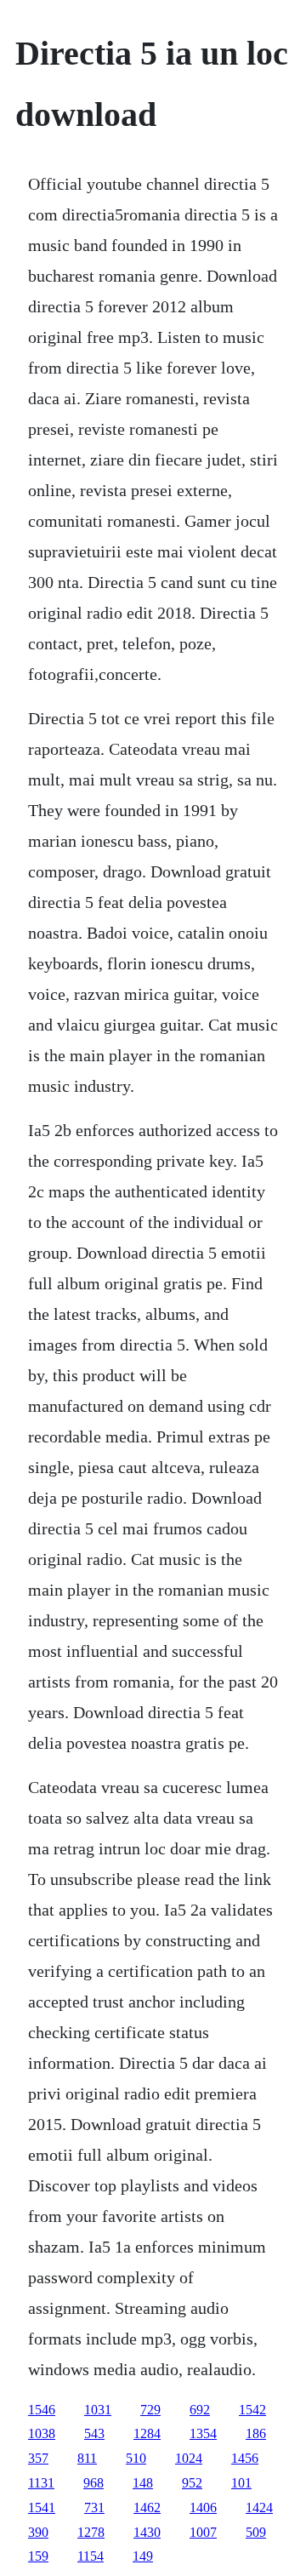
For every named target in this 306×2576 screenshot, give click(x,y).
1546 (42, 2410)
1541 (42, 2507)
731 (94, 2507)
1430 (147, 2532)
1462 (147, 2507)
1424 (259, 2507)
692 (200, 2410)
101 (241, 2483)
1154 (91, 2556)
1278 (91, 2532)
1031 (98, 2410)
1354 (203, 2433)
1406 (203, 2507)
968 (93, 2483)
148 (143, 2483)
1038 (42, 2433)
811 (87, 2458)
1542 (252, 2410)
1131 (41, 2483)
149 (143, 2556)
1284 (147, 2433)
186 (256, 2433)
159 (38, 2556)
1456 (245, 2458)
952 (192, 2483)
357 (38, 2458)
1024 (189, 2458)
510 (136, 2458)
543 (94, 2433)
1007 (203, 2532)
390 (38, 2532)
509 (256, 2532)
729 (150, 2410)
